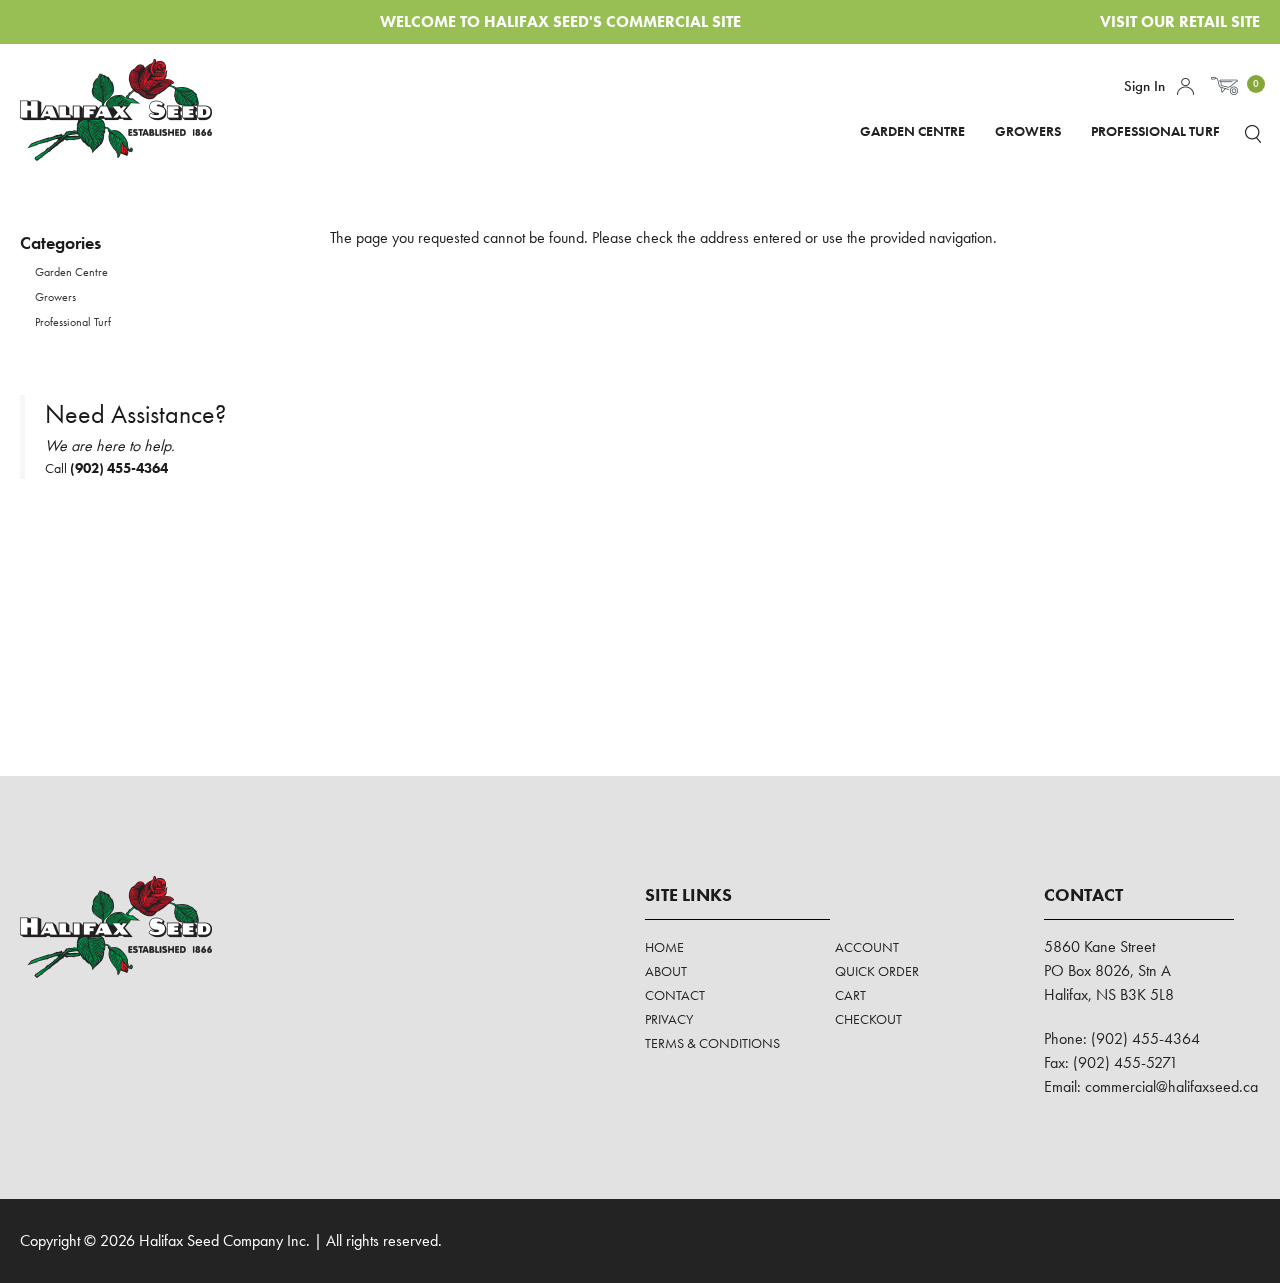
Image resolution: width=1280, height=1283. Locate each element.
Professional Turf (1155, 131)
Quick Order (877, 971)
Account (1185, 86)
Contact (675, 995)
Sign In (1144, 86)
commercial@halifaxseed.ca (1171, 1086)
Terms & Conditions (712, 1043)
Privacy (669, 1019)
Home (664, 947)
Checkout (868, 1019)
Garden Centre (912, 131)
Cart (850, 995)
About (666, 971)
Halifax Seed (132, 110)
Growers (1028, 131)
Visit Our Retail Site (1180, 21)
